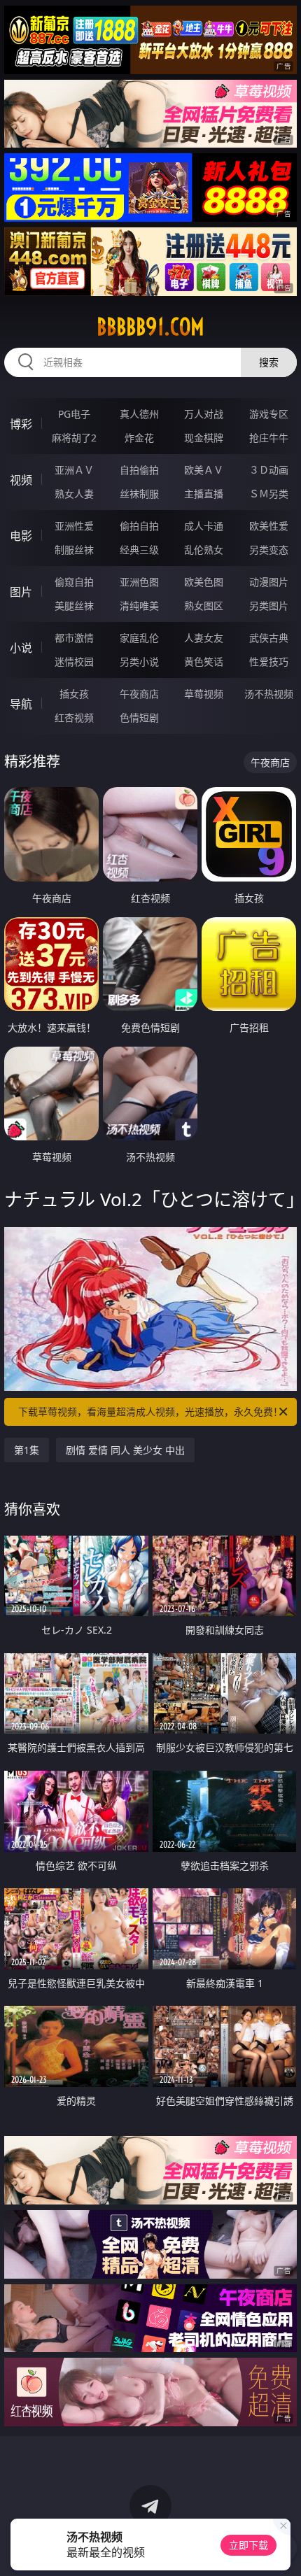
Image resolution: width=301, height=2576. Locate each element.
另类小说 (139, 661)
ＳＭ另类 (269, 494)
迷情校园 (74, 661)
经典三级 (139, 550)
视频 (21, 480)
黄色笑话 (204, 661)
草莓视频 (204, 694)
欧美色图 (204, 582)
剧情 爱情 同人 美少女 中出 (125, 1450)
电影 (21, 536)
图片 (21, 592)
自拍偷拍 (139, 470)
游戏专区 (269, 414)
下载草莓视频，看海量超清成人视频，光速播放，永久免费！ (150, 1411)
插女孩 (74, 694)
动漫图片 (269, 582)
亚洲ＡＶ (74, 470)
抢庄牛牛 (269, 438)
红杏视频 (74, 717)
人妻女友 (204, 638)
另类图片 (269, 606)
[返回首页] (283, 2548)
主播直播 (204, 494)
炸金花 (139, 438)
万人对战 (204, 414)
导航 (21, 704)
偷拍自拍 (139, 526)
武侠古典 (269, 638)
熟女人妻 (74, 494)
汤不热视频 (269, 694)
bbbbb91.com (150, 327)
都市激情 (74, 638)
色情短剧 (139, 717)
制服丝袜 (74, 550)
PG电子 (74, 414)
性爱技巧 (269, 661)
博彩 (21, 424)
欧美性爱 (269, 526)
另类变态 (269, 550)
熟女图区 (204, 606)
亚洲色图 (139, 582)
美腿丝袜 (74, 606)
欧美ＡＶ (204, 470)
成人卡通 (204, 526)
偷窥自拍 (74, 582)
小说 (21, 648)
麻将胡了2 (74, 438)
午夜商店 (139, 694)
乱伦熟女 (204, 550)
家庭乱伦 (139, 638)
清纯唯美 (139, 606)
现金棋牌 (204, 438)
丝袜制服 (139, 494)
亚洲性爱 (74, 526)
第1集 (27, 1450)
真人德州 (139, 414)
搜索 (269, 362)
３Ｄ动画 (269, 470)
